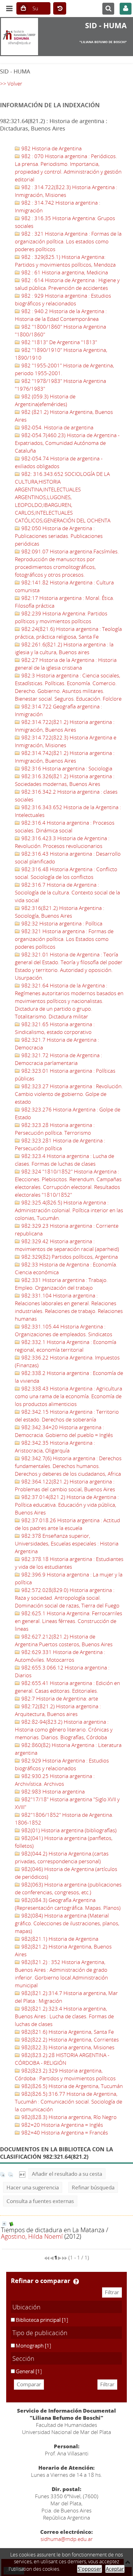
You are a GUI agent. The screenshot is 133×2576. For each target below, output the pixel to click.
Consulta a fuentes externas (40, 2201)
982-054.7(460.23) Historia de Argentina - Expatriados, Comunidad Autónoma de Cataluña (67, 443)
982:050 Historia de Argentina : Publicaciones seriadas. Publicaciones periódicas (59, 536)
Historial (60, 9)
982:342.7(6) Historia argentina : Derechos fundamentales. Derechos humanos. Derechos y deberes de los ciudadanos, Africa (68, 1466)
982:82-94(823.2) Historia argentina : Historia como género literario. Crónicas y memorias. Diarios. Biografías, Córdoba (64, 1729)
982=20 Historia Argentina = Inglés (62, 2125)
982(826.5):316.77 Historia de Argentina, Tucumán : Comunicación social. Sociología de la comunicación (69, 2102)
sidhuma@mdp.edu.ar (67, 2539)
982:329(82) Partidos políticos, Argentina (69, 1257)
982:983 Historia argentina (52, 1791)
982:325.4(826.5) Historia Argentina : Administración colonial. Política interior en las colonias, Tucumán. (69, 1210)
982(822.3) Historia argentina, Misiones (67, 2047)
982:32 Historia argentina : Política (61, 923)
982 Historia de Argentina (51, 148)
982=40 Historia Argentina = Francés (64, 2133)
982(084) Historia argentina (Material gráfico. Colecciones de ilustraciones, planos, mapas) (67, 1923)
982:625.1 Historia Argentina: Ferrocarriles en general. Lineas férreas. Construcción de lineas (69, 1621)
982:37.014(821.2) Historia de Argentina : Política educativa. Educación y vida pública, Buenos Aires (67, 1505)
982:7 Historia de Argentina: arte (59, 1698)
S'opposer (90, 2569)
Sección (23, 2358)
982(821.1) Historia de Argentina (59, 1939)
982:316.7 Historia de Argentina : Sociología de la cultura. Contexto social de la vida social (67, 892)
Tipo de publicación (40, 2333)
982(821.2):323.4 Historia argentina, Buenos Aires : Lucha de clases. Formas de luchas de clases (64, 2016)
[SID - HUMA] (22, 37)
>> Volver (11, 84)
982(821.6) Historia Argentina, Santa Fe (67, 2032)
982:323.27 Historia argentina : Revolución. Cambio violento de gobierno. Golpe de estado (69, 1094)
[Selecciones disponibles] (22, 2174)
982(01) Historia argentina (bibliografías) (68, 1830)
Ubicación (26, 2307)
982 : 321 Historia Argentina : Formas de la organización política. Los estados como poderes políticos (68, 241)
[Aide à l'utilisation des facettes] (76, 2281)
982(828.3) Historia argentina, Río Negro (68, 2117)
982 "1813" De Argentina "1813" (59, 342)
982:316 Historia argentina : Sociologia (66, 768)
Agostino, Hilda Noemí (32, 2236)
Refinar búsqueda (93, 2187)
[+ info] (4, 2224)
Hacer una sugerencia (33, 2187)
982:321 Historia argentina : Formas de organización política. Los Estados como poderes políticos (64, 939)
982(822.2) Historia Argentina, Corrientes (69, 2040)
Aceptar (115, 2569)
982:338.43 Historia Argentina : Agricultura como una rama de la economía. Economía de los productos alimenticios (69, 1396)
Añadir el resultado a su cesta (67, 2174)
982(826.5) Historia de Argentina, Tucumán (71, 2086)
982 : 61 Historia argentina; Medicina (64, 272)
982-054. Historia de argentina (57, 427)
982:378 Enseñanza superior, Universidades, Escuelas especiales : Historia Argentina (67, 1543)
